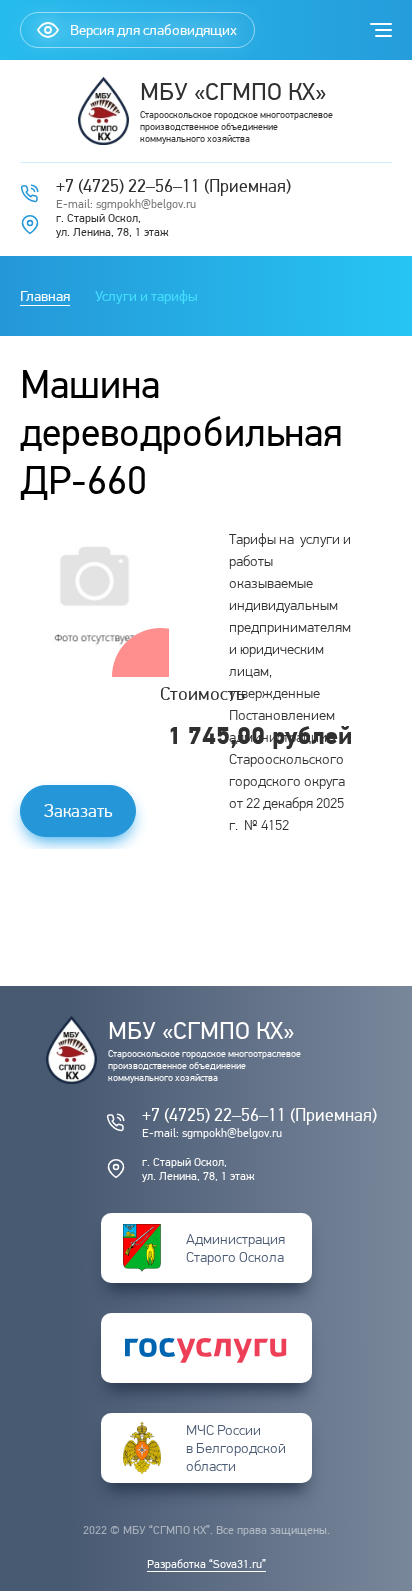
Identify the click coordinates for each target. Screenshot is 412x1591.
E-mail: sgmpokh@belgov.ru (126, 204)
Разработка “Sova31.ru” (206, 1564)
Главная (45, 296)
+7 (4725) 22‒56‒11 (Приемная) (173, 185)
